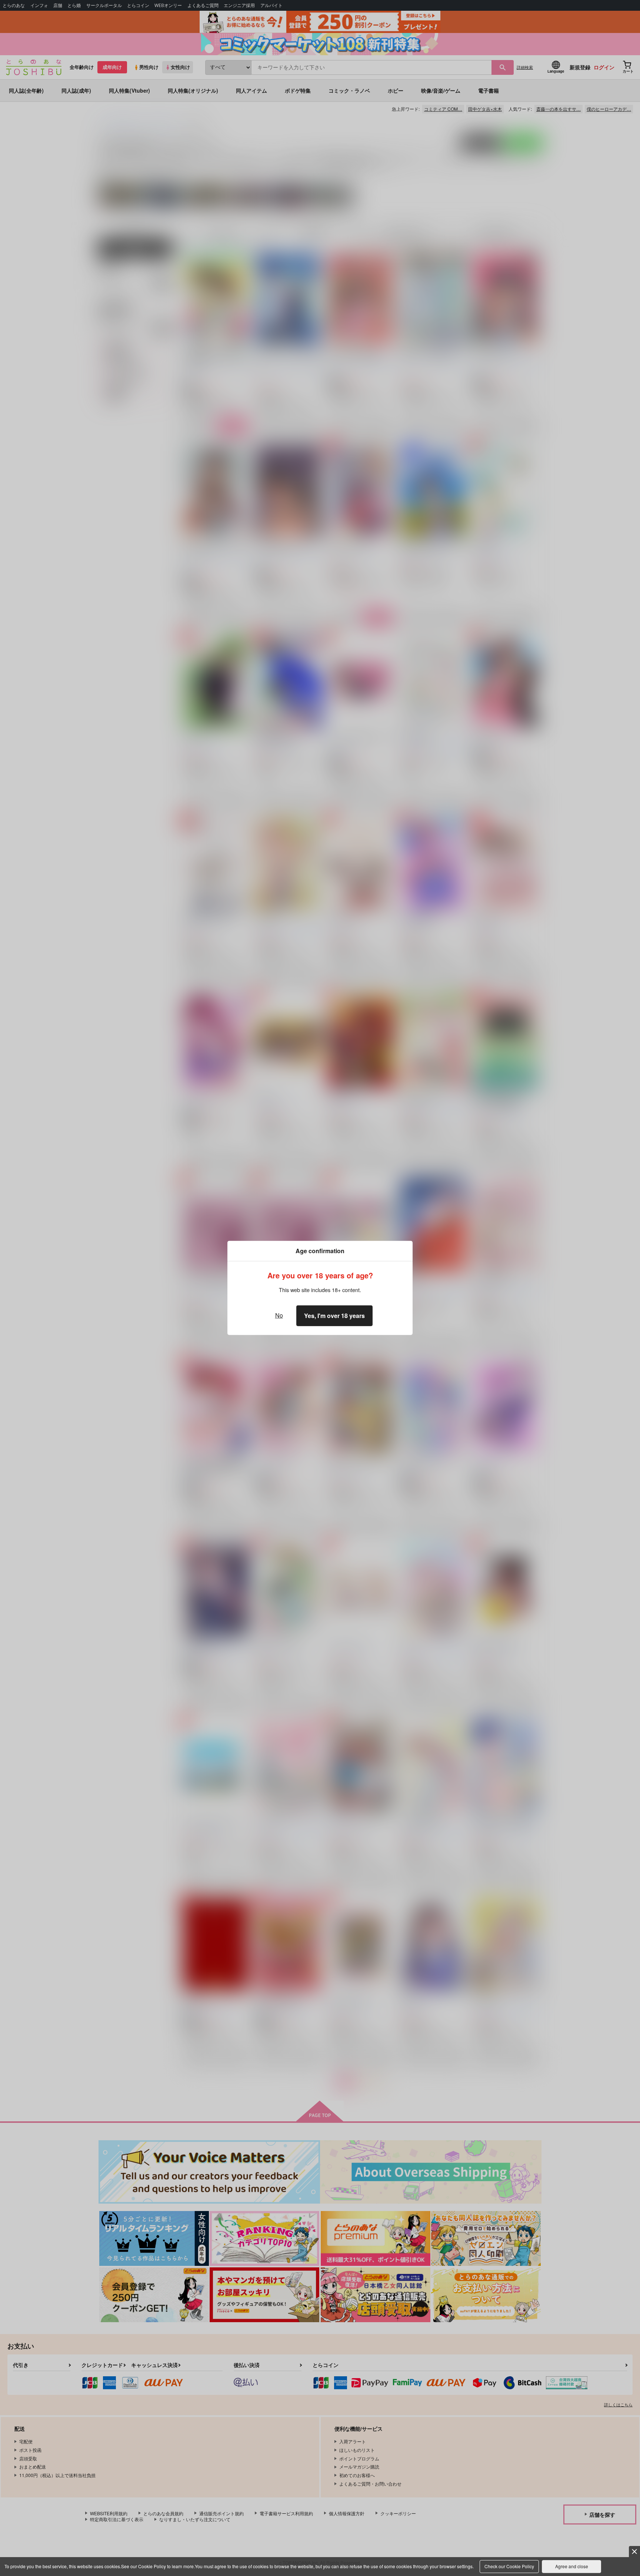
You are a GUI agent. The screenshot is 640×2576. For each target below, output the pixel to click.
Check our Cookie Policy (509, 2566)
